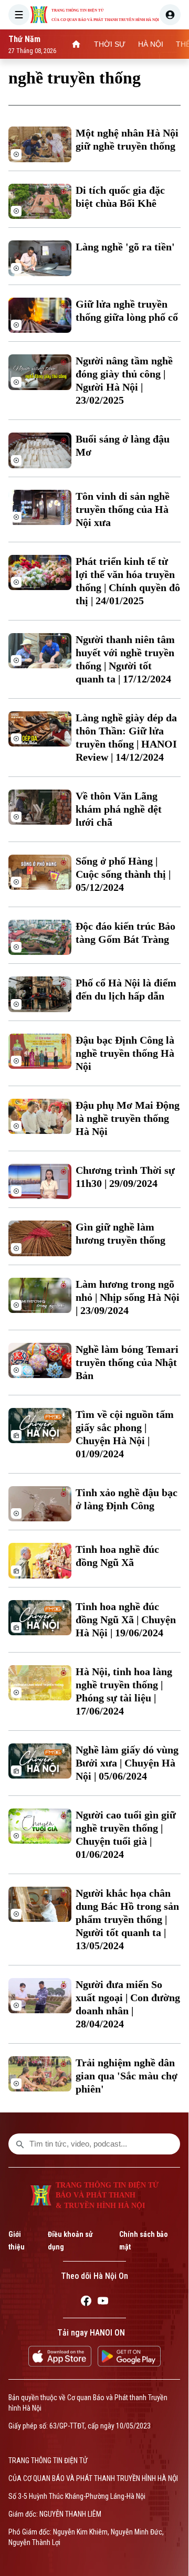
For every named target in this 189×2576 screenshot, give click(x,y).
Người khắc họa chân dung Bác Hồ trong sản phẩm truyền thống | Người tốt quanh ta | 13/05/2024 (127, 1919)
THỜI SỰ (110, 44)
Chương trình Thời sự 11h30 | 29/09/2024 (125, 1177)
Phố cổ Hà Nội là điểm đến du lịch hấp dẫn (126, 989)
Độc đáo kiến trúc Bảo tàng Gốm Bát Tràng (125, 933)
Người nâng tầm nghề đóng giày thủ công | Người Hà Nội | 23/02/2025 (124, 380)
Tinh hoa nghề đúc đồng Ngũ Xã (117, 1556)
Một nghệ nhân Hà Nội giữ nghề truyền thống (127, 139)
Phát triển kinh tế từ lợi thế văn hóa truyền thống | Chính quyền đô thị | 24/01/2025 (128, 581)
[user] (170, 15)
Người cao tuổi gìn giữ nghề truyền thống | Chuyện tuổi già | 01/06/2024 (126, 1834)
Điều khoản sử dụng (70, 2241)
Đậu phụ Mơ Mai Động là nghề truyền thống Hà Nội (128, 1118)
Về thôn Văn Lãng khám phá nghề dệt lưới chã (119, 809)
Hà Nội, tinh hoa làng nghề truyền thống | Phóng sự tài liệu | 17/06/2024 (124, 1691)
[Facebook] (86, 2302)
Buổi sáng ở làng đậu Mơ (123, 445)
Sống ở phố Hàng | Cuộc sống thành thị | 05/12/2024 (123, 874)
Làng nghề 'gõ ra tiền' (125, 247)
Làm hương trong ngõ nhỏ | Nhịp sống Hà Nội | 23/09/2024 (128, 1297)
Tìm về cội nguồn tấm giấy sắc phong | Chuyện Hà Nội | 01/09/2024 (125, 1434)
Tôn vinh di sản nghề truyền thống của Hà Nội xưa (123, 509)
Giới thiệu (17, 2241)
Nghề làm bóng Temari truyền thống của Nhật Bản (127, 1362)
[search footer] (20, 2144)
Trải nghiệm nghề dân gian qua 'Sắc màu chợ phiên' (127, 2076)
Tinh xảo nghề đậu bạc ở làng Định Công (127, 1499)
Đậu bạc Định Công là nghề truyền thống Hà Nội (125, 1053)
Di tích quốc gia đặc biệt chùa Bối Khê (120, 197)
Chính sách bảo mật (144, 2241)
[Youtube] (103, 2302)
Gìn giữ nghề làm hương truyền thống (120, 1233)
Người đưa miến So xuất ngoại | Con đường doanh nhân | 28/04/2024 (128, 2004)
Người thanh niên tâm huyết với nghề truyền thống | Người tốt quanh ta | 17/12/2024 (125, 659)
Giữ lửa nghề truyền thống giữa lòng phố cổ (127, 311)
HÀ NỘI (151, 44)
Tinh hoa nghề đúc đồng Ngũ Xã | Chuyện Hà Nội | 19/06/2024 (126, 1620)
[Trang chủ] (76, 44)
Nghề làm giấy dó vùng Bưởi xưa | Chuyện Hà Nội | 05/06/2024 (127, 1763)
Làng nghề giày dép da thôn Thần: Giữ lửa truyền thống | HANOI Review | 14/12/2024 (126, 737)
